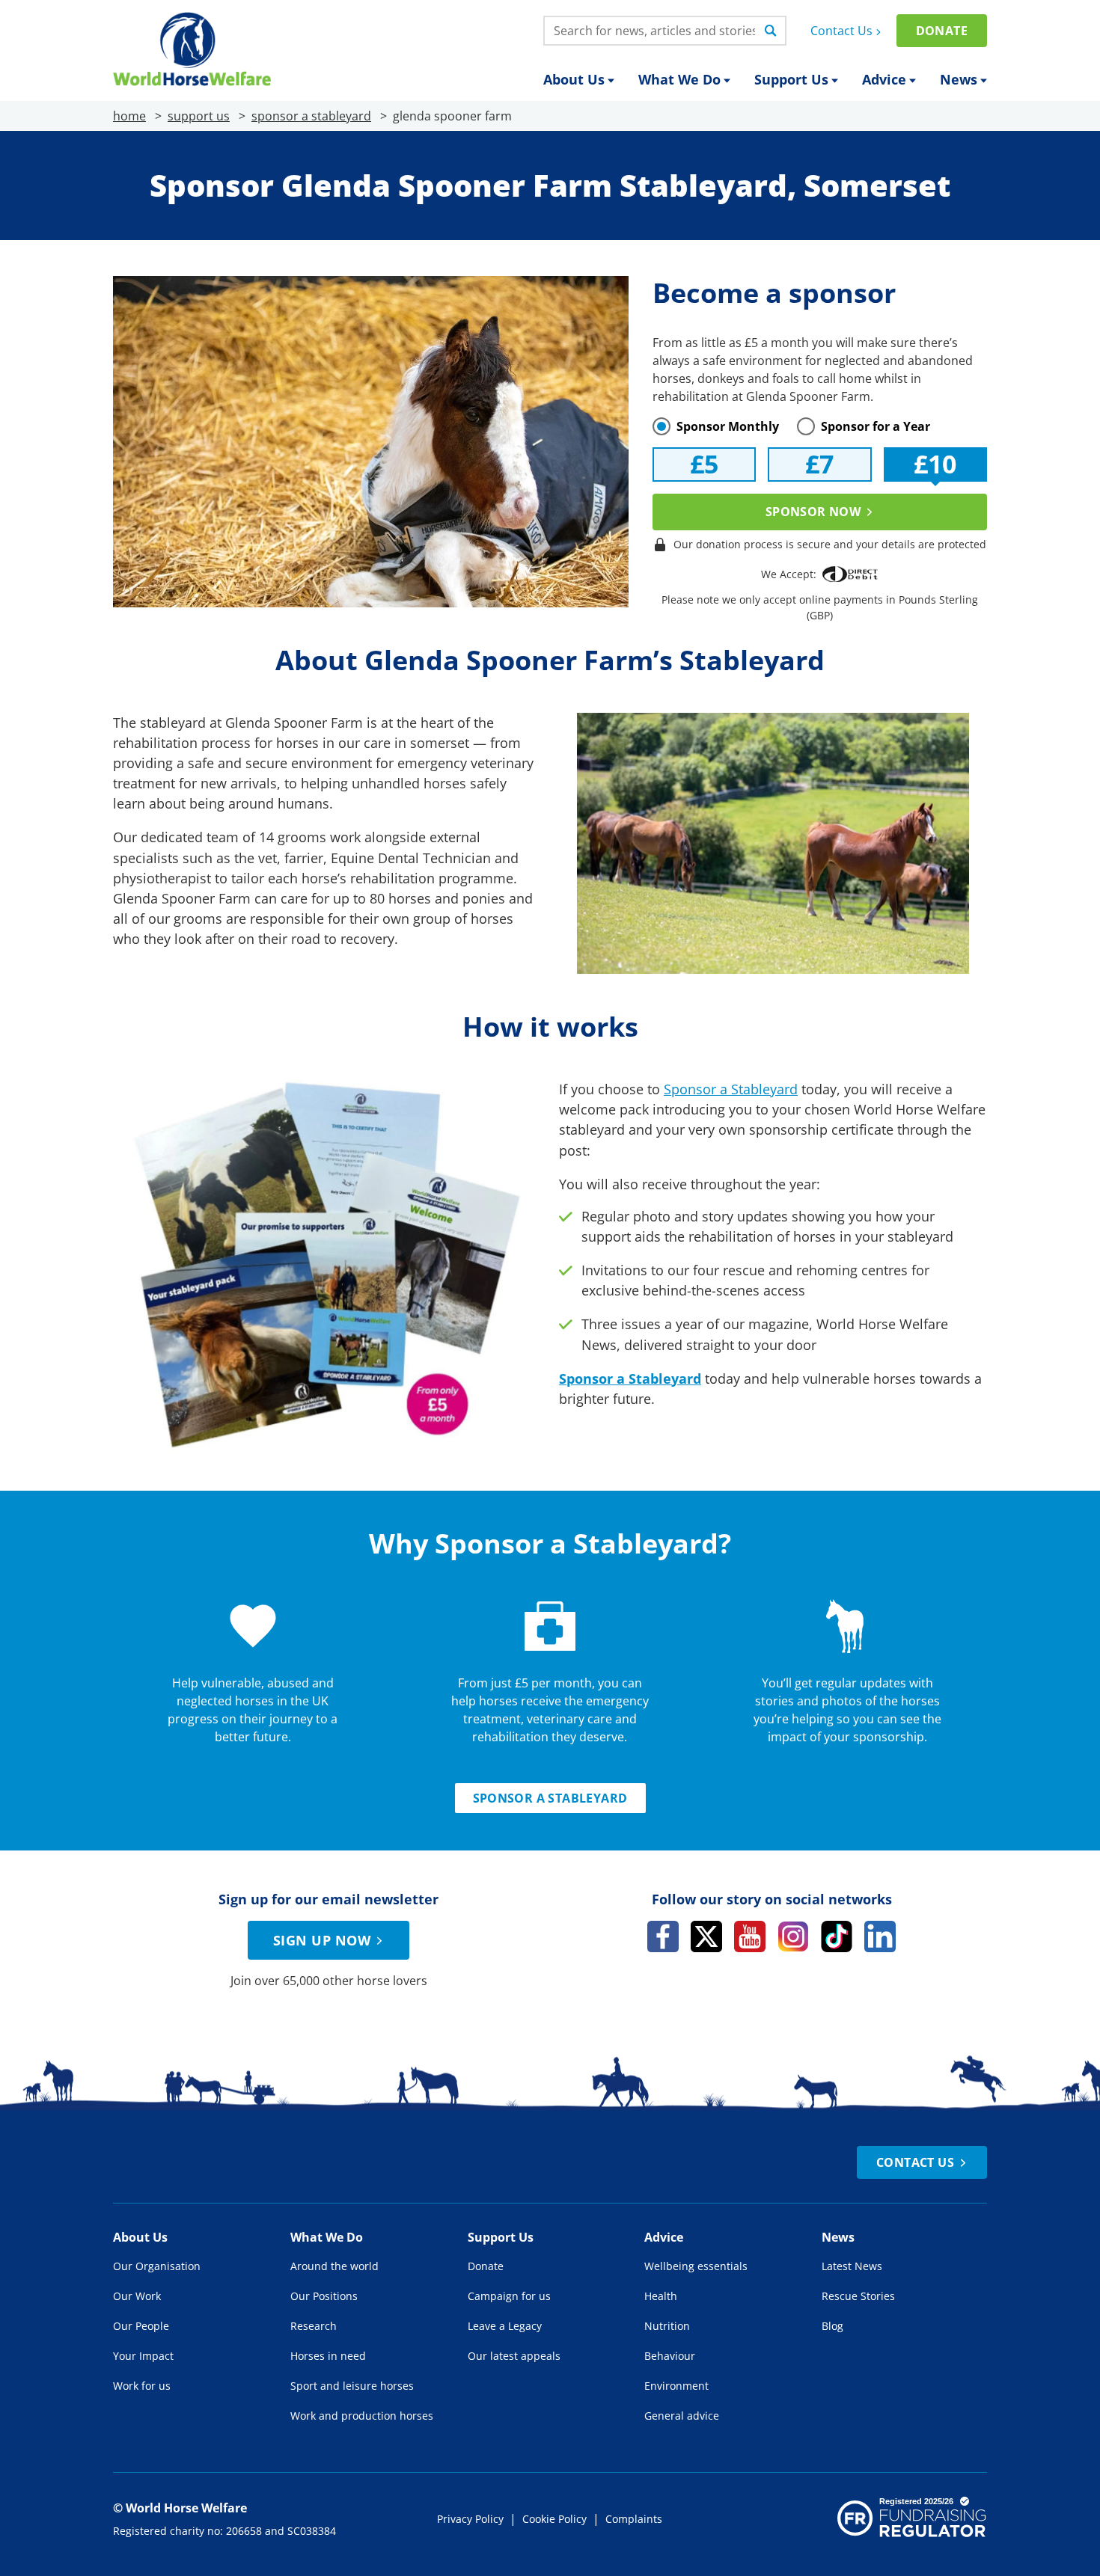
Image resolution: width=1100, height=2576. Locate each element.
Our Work (137, 2296)
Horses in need (328, 2356)
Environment (676, 2386)
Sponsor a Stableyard (731, 1089)
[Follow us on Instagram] (793, 1936)
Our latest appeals (514, 2356)
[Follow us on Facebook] (663, 1936)
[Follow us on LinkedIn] (880, 1936)
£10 (935, 464)
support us (199, 116)
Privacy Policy (470, 2519)
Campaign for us (509, 2296)
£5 (704, 464)
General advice (682, 2416)
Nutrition (667, 2326)
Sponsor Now (813, 512)
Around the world (334, 2266)
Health (661, 2296)
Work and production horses (362, 2416)
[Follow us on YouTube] (750, 1936)
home (129, 116)
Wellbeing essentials (696, 2266)
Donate (942, 31)
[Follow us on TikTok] (837, 1936)
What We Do (679, 79)
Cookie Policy (554, 2519)
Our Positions (324, 2296)
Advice (884, 79)
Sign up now (322, 1940)
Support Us (791, 79)
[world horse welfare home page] (192, 49)
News (959, 79)
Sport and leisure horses (352, 2386)
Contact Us (841, 31)
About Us (574, 79)
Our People (141, 2326)
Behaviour (670, 2356)
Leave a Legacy (505, 2326)
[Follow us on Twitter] (706, 1936)
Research (314, 2326)
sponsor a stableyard (311, 116)
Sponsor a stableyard (550, 1798)
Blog (832, 2326)
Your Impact (143, 2356)
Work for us (142, 2386)
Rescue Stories (858, 2296)
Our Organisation (157, 2266)
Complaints (634, 2519)
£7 (819, 464)
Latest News (852, 2266)
